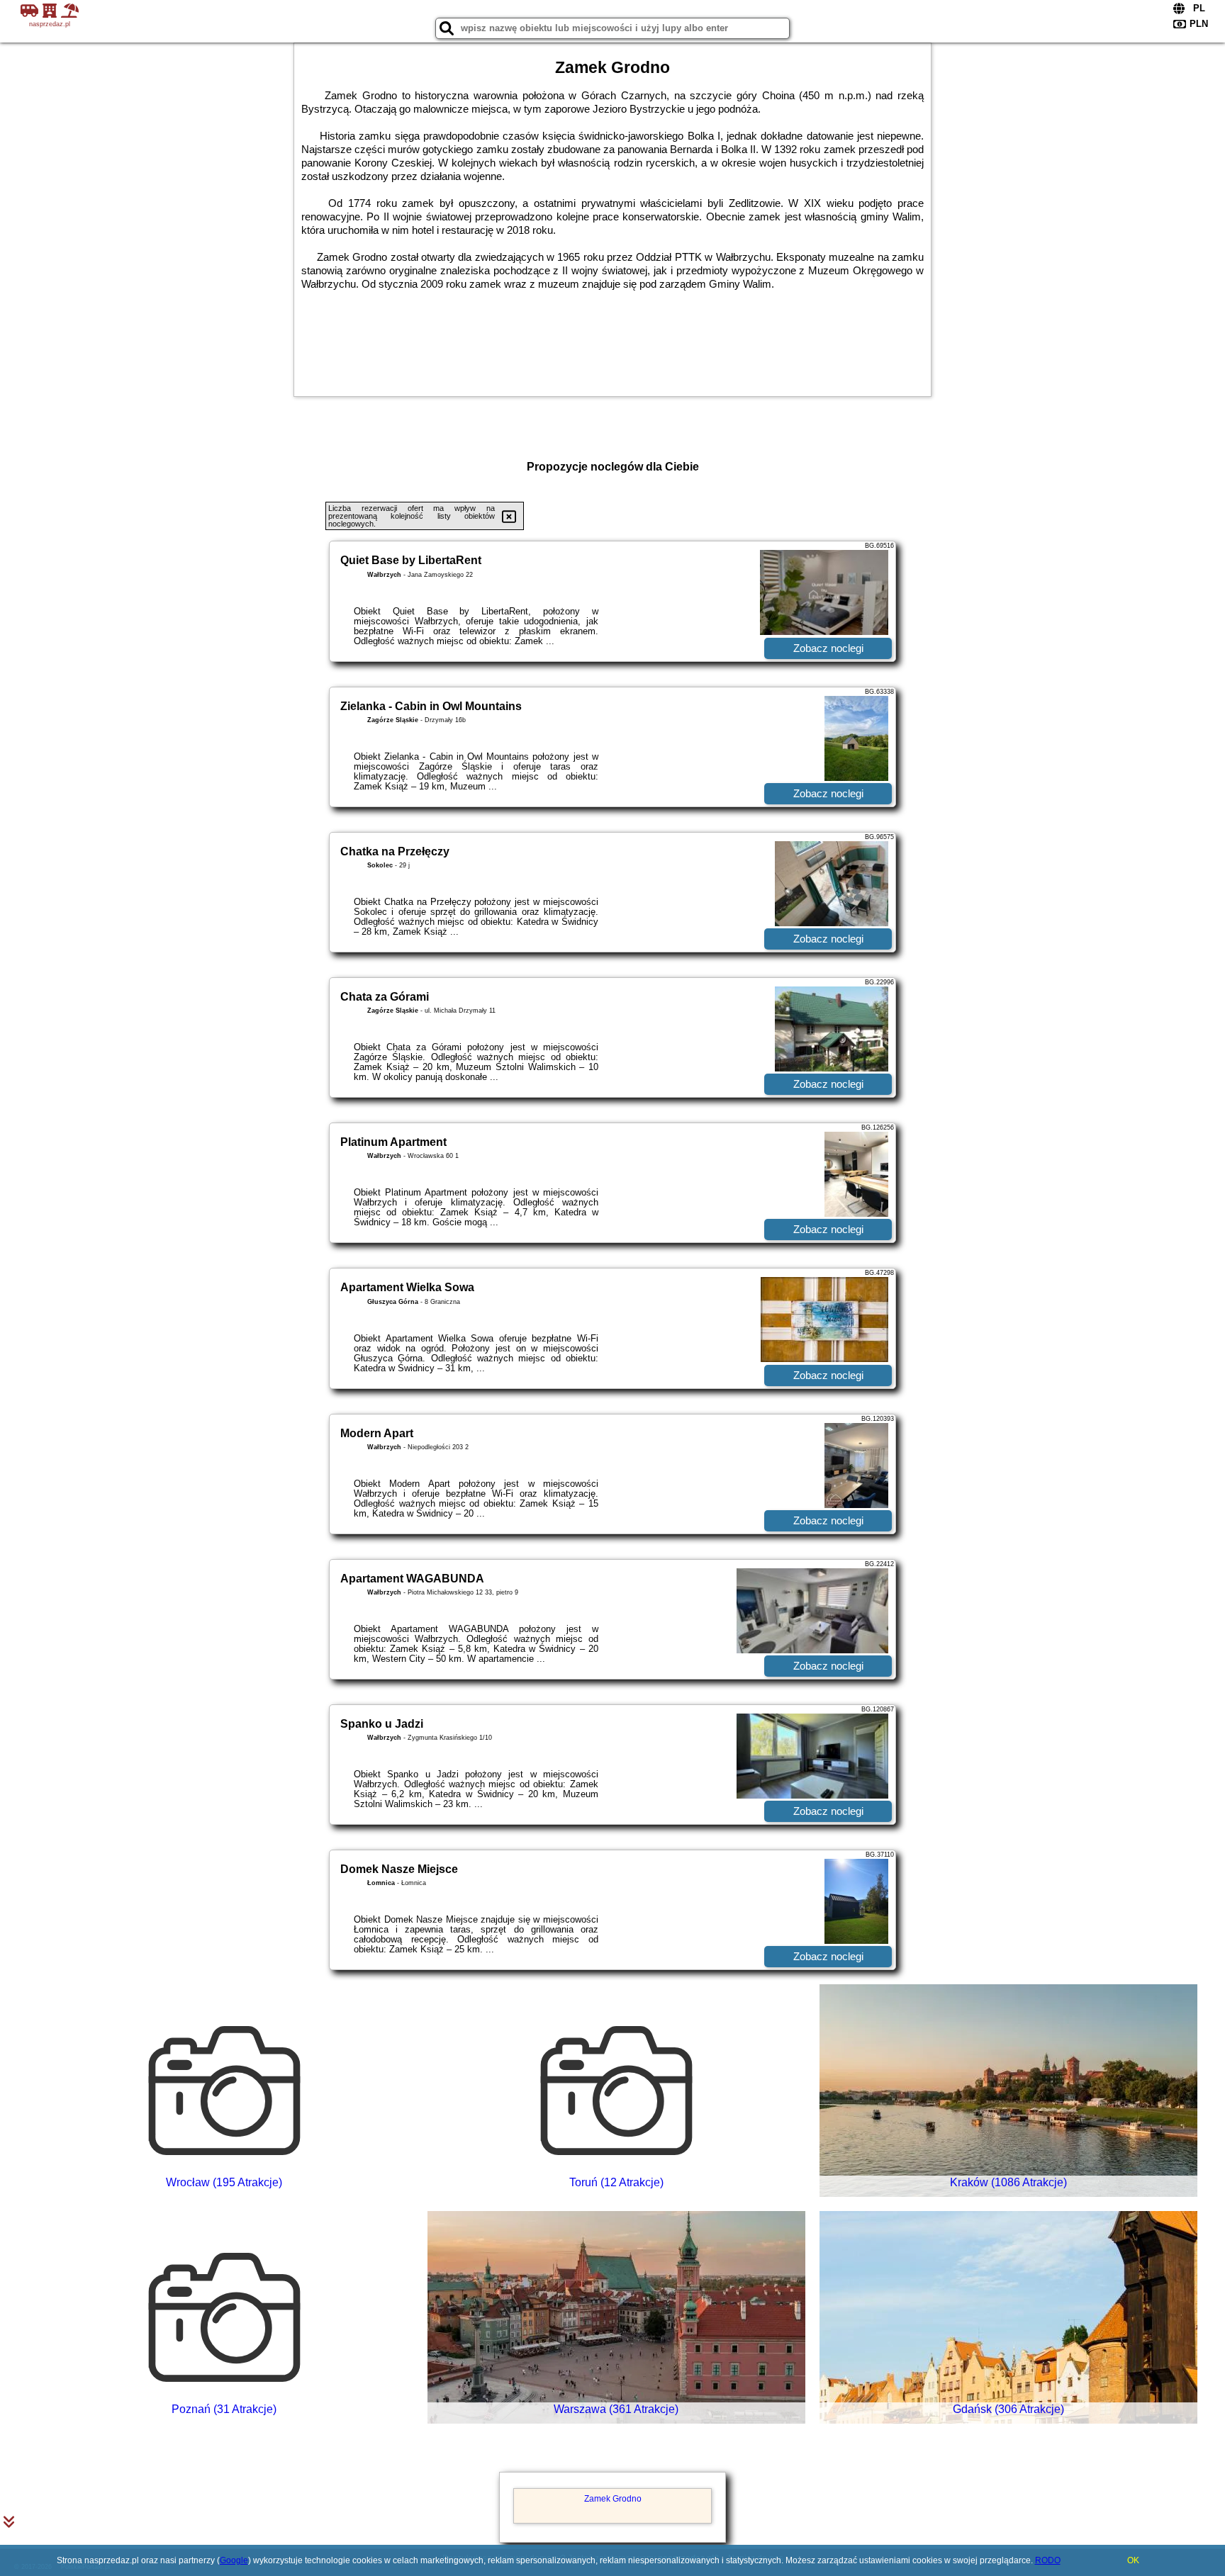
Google (234, 2560)
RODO (1048, 2560)
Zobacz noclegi (828, 648)
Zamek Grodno (613, 2499)
